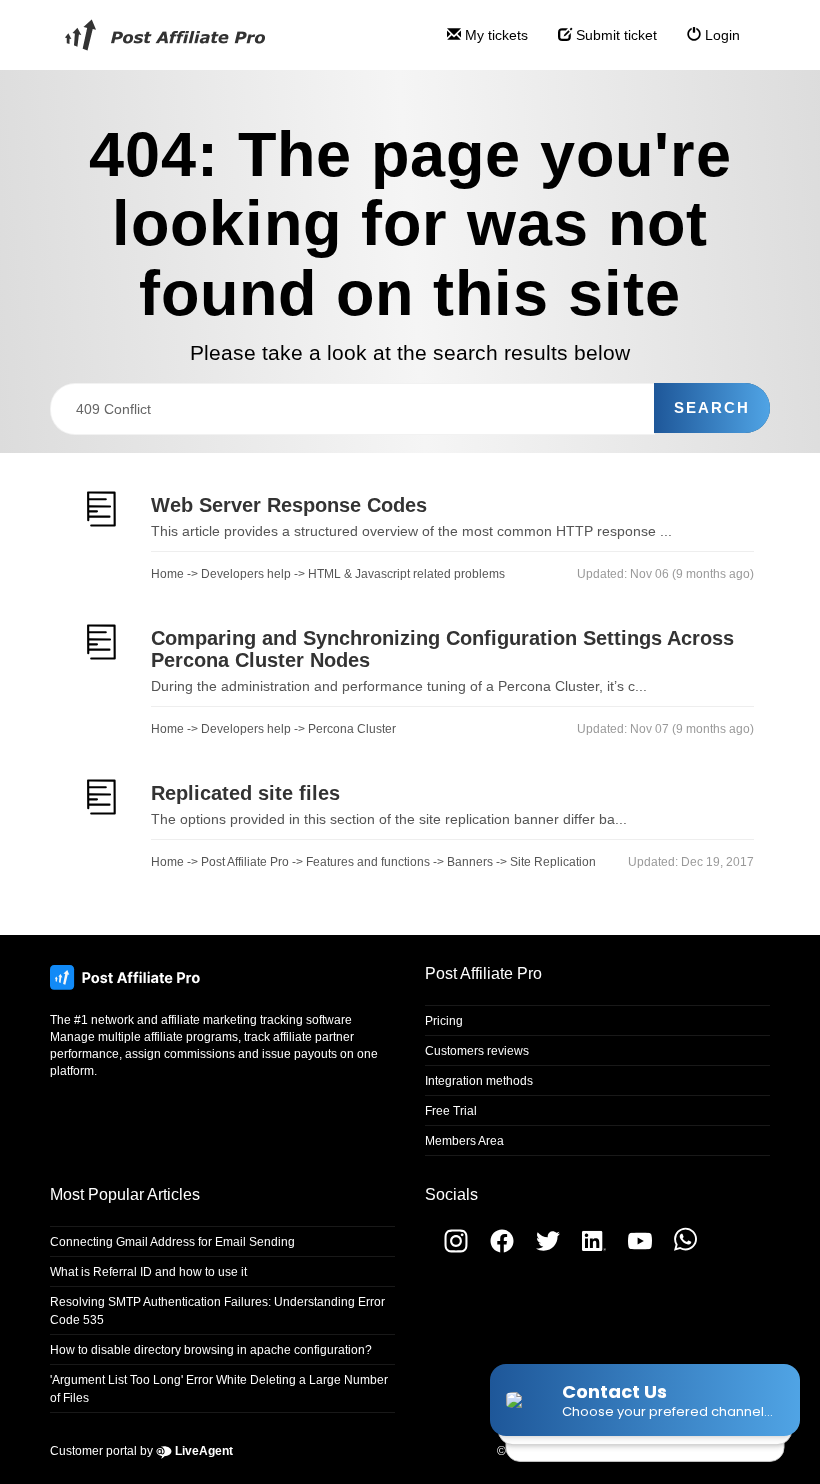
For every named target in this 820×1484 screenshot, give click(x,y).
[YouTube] (632, 1249)
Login (720, 35)
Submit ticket (614, 35)
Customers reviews (477, 1051)
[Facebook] (494, 1249)
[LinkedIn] (586, 1249)
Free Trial (451, 1111)
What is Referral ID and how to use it (148, 1272)
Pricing (444, 1021)
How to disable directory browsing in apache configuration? (211, 1350)
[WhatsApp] (676, 1249)
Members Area (464, 1141)
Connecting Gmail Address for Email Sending (172, 1242)
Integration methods (479, 1081)
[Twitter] (540, 1249)
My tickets (494, 35)
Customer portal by (141, 1451)
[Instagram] (446, 1249)
